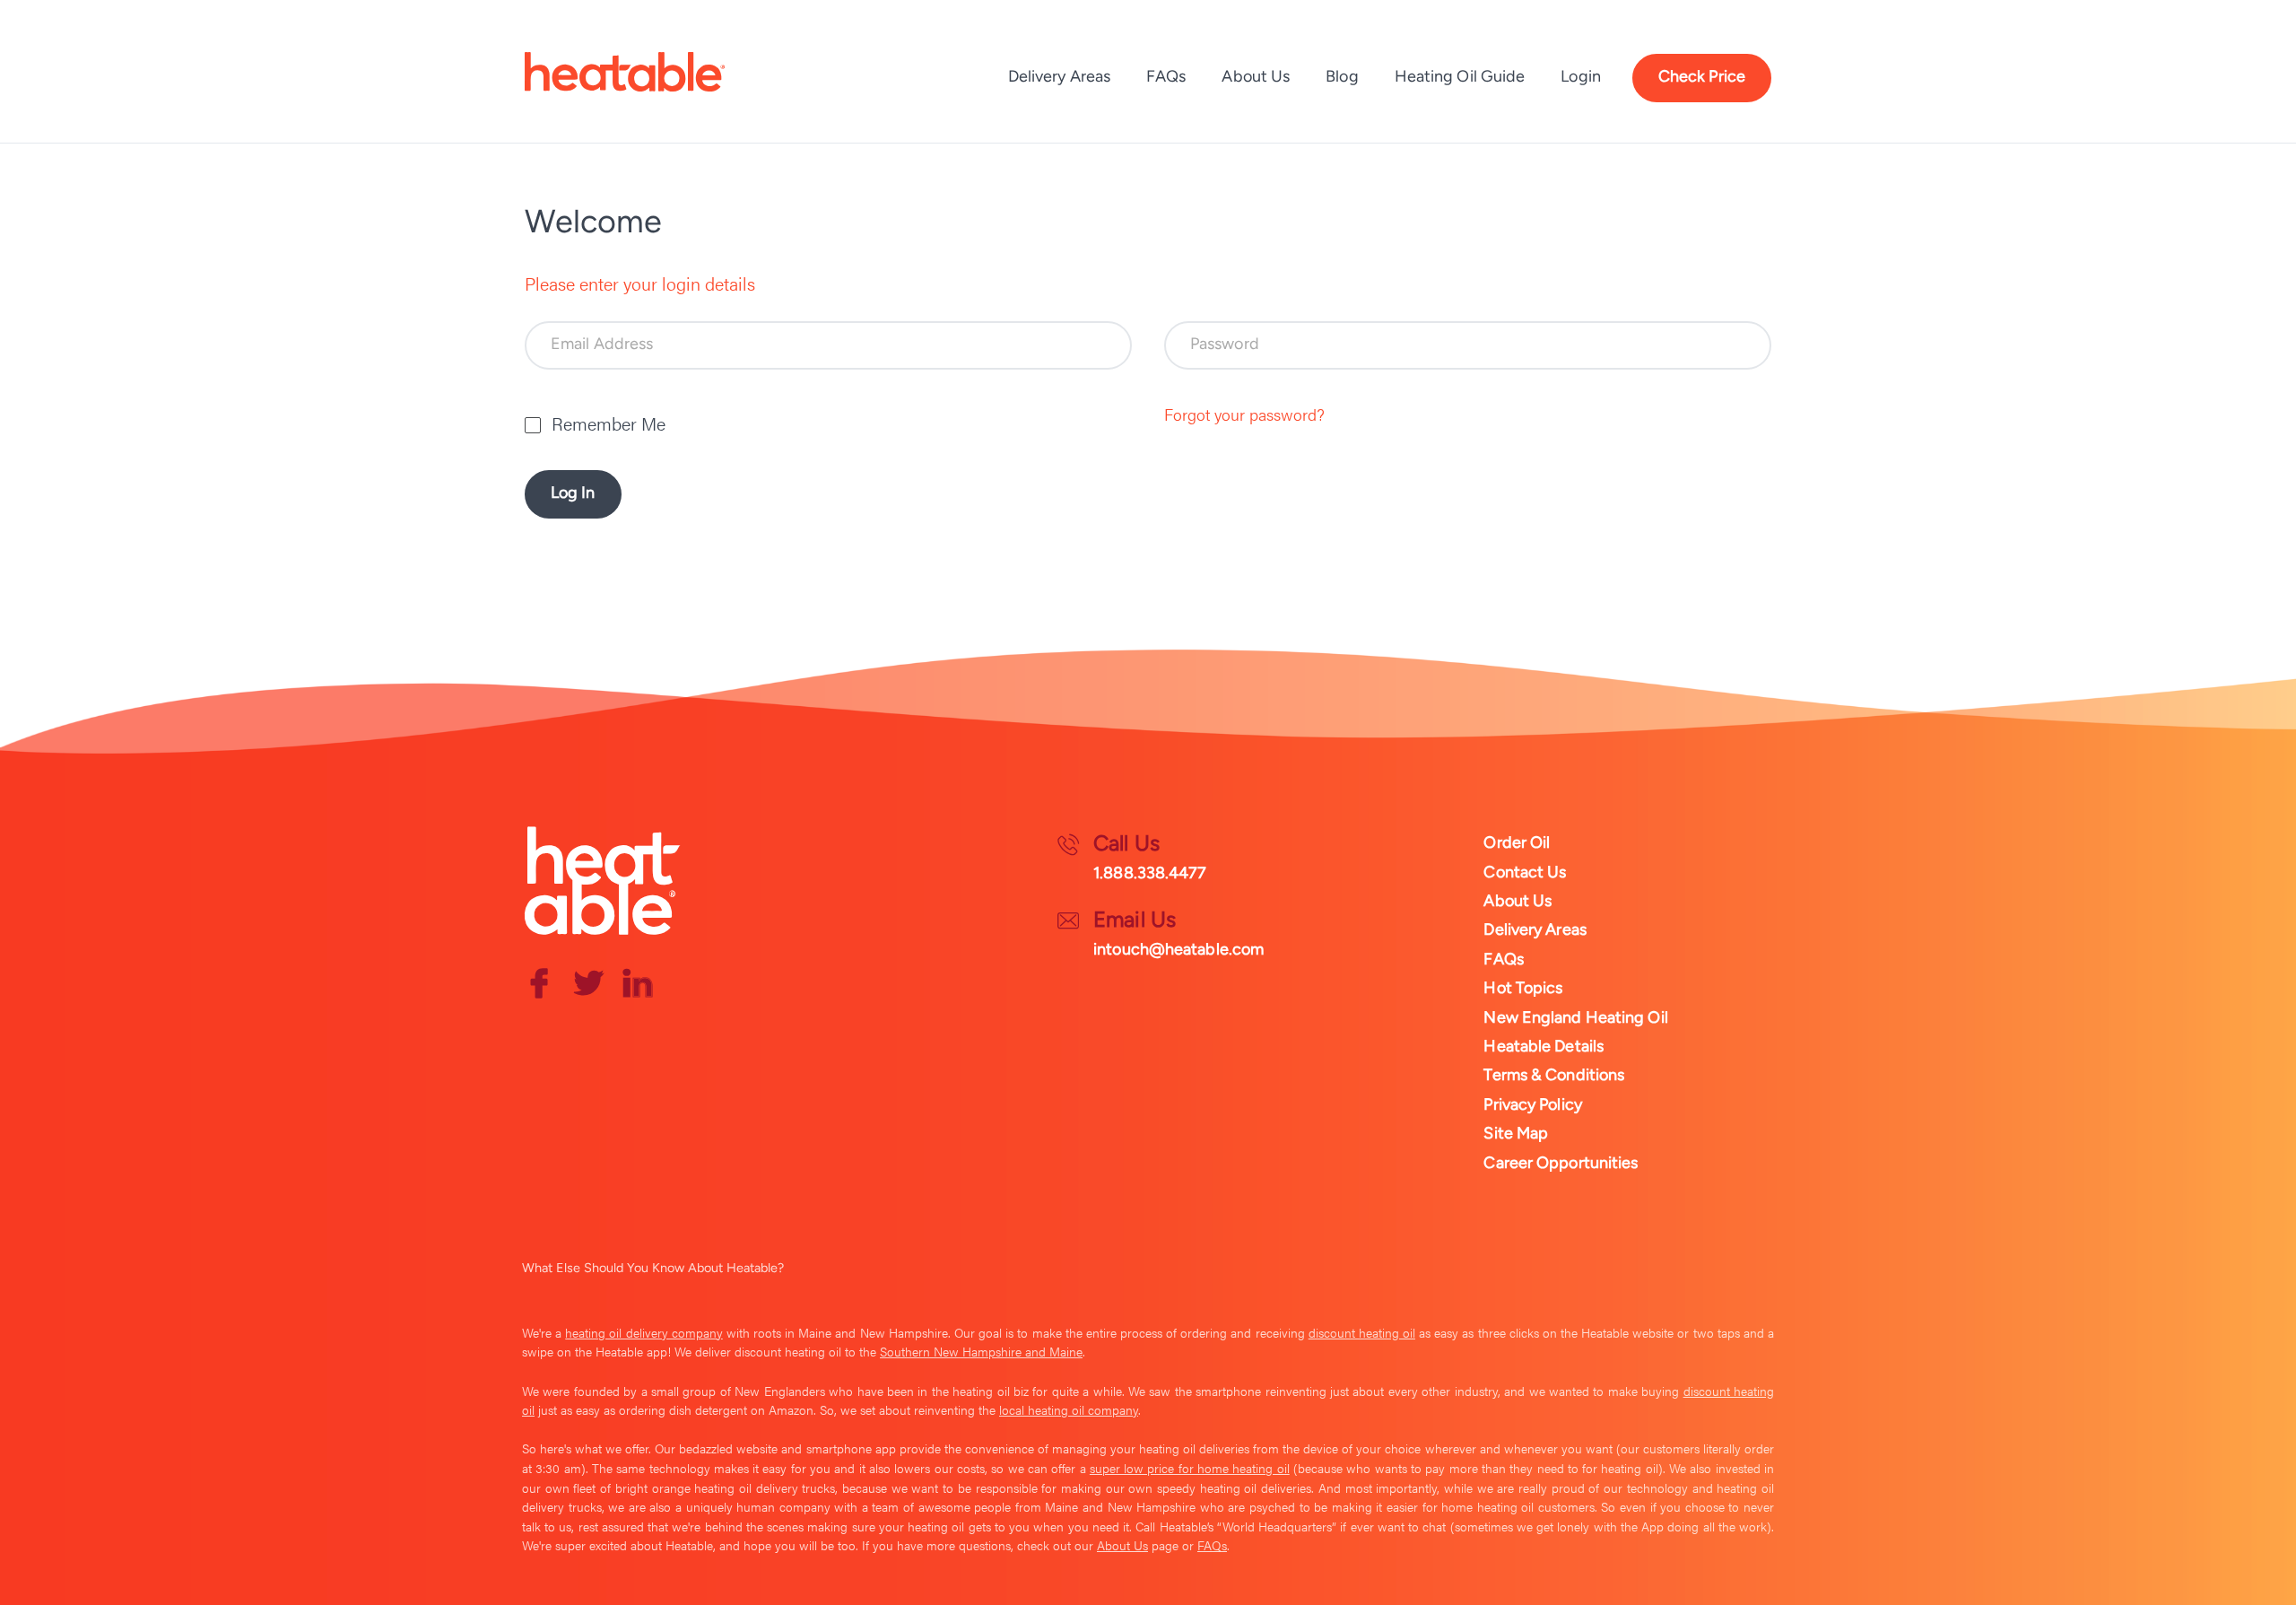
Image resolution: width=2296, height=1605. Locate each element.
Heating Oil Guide (1460, 76)
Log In (573, 493)
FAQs (1166, 76)
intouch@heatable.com (1178, 949)
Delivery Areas (1059, 76)
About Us (1256, 76)
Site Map (1516, 1133)
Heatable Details (1544, 1046)
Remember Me (609, 423)
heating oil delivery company (644, 1332)
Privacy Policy (1532, 1104)
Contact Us (1525, 872)
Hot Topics (1523, 988)
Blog (1342, 76)
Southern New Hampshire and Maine (981, 1351)
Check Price (1702, 76)
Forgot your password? (1244, 414)
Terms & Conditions (1554, 1075)
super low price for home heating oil (1190, 1468)
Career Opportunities (1561, 1163)
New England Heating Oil (1575, 1017)
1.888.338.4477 (1150, 873)
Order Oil (1517, 842)
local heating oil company (1069, 1409)
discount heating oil (1362, 1332)
